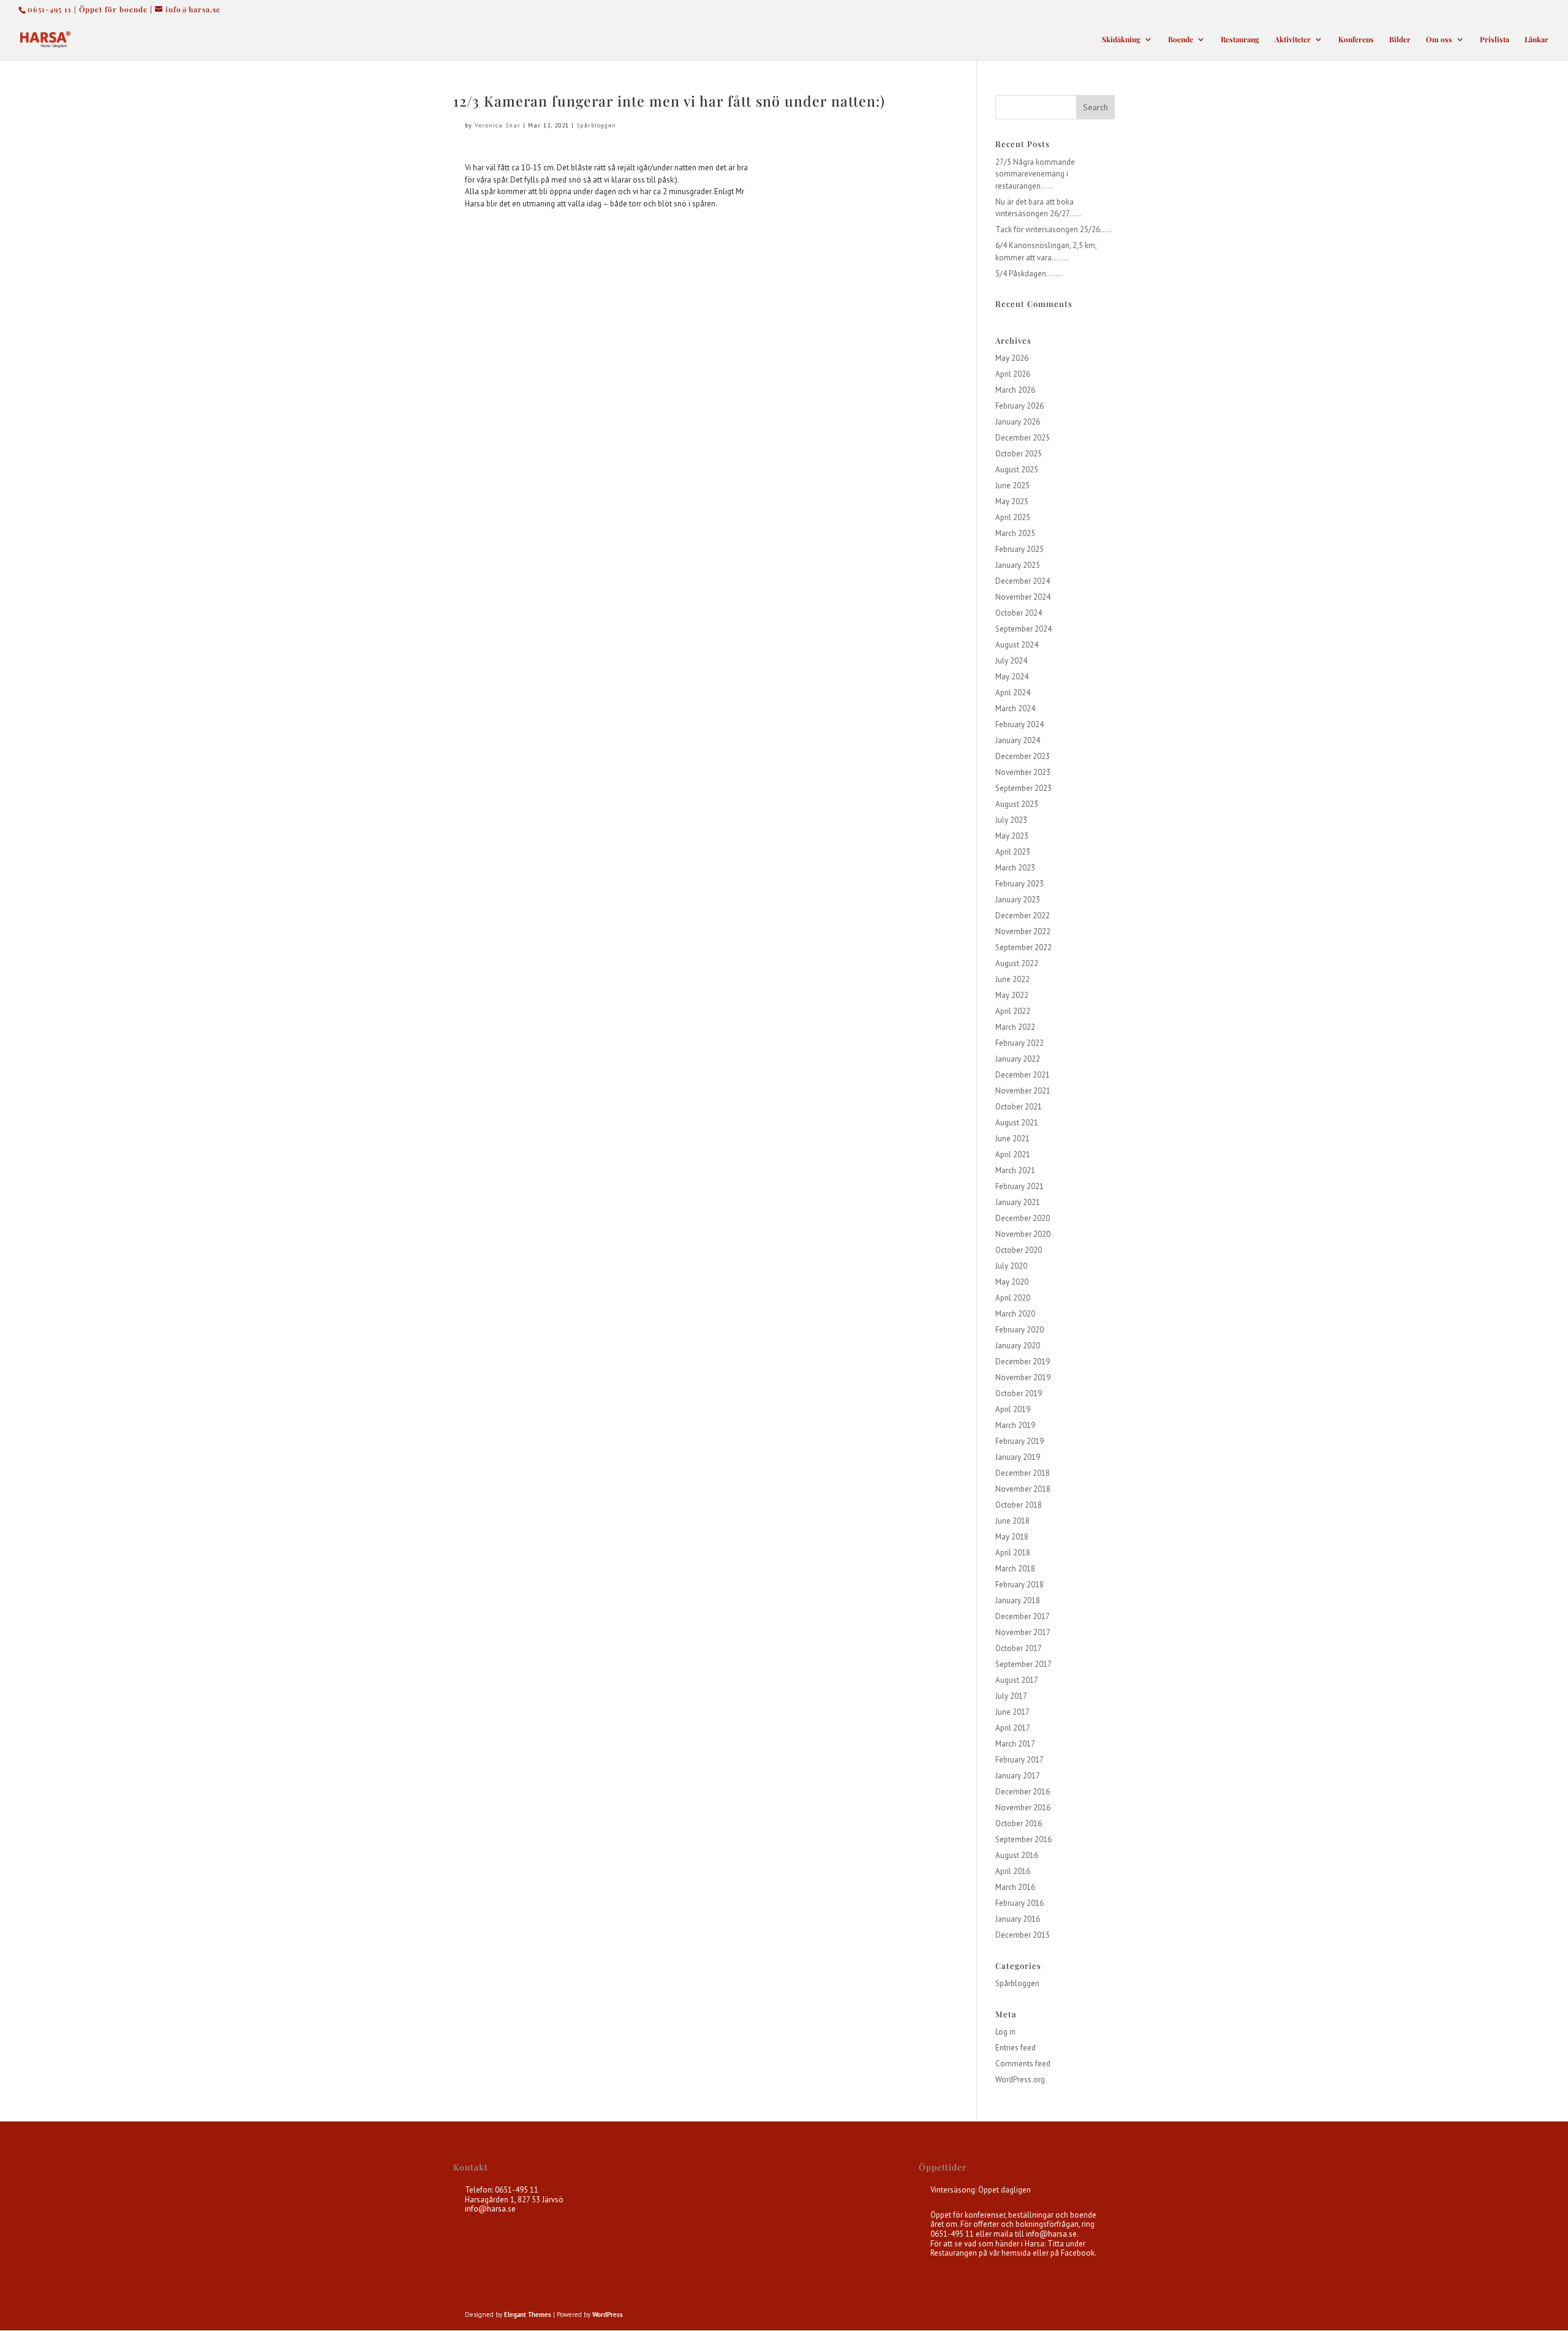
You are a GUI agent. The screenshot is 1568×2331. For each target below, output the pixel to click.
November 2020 (1023, 1234)
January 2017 (1018, 1776)
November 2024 (1023, 597)
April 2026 (1013, 374)
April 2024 (1013, 693)
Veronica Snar (498, 125)
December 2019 (1023, 1362)
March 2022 (1015, 1027)
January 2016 (1018, 1919)
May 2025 (1012, 501)
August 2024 (1017, 645)
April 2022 (1013, 1011)
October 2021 (1019, 1107)
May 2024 (1012, 677)
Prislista (1494, 40)
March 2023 (1015, 868)
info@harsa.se (490, 2209)
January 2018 (1018, 1600)
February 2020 (1020, 1330)
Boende (1181, 40)
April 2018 (1013, 1553)
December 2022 (1023, 916)
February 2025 (1020, 549)
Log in (1005, 2032)
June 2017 (1012, 1712)
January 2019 (1018, 1457)
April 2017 (1013, 1728)
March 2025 (1015, 533)
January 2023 (1018, 900)
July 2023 (1011, 820)
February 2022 (1020, 1043)
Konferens (1356, 40)
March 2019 (1015, 1425)
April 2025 (1013, 517)
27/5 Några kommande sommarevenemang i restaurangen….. (1035, 174)
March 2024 (1015, 708)
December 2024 (1023, 581)
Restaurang (1240, 40)
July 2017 (1011, 1696)
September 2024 (1023, 629)
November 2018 (1023, 1489)
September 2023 (1023, 788)
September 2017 (1023, 1664)
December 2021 (1023, 1075)
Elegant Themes (528, 2314)
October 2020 (1019, 1250)
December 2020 (1023, 1218)
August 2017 (1017, 1680)
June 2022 (1012, 979)
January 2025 (1018, 565)
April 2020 (1013, 1298)
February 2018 (1020, 1585)
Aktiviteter (1293, 40)
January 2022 (1018, 1059)
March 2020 (1015, 1314)
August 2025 (1017, 470)
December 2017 (1023, 1616)
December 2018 (1023, 1473)
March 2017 (1015, 1744)
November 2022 (1023, 931)
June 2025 (1012, 485)
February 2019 (1020, 1441)
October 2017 (1019, 1648)
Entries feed (1016, 2048)
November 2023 (1023, 772)
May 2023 (1012, 836)
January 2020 (1018, 1346)
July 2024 (1011, 661)
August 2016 (1017, 1855)
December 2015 (1023, 1935)
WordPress (608, 2314)
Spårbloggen (596, 125)
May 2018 (1012, 1537)
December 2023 (1023, 756)
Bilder (1400, 40)
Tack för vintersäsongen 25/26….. (1053, 229)
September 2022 (1023, 947)
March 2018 (1015, 1569)
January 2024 (1018, 740)
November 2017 (1023, 1632)
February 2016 (1020, 1903)
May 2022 (1012, 995)
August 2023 (1017, 804)
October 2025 (1019, 454)
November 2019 (1023, 1377)
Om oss (1439, 40)
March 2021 (1015, 1170)
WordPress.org (1020, 2080)
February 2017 (1020, 1760)
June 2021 (1012, 1139)
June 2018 (1012, 1521)
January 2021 (1018, 1202)
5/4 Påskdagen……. (1029, 274)
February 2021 (1020, 1186)
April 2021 (1013, 1154)
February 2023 (1020, 884)
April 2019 (1013, 1409)
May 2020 (1012, 1282)
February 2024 (1020, 724)
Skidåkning (1121, 40)
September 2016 (1023, 1839)
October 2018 (1019, 1505)
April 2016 (1013, 1871)
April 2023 (1013, 852)
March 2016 (1015, 1887)
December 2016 (1023, 1792)
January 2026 (1018, 422)
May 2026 (1012, 358)
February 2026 (1020, 406)
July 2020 (1011, 1266)
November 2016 (1023, 1808)
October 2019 (1019, 1393)
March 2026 (1015, 390)
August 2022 (1017, 963)
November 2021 (1023, 1091)
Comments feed (1023, 2064)
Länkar (1536, 40)
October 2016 (1019, 1823)
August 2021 (1017, 1123)
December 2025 (1023, 438)
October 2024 (1019, 613)
